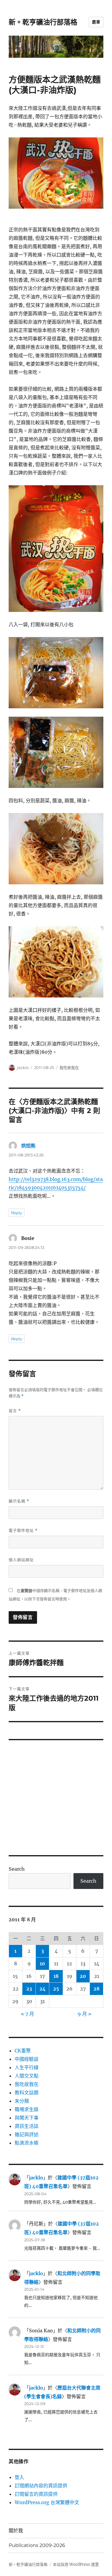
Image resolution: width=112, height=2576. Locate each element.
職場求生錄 (27, 2109)
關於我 (16, 2531)
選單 (96, 22)
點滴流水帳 (27, 2143)
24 (43, 1989)
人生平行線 (27, 2067)
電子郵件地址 (23, 1530)
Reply (17, 1213)
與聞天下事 (27, 2118)
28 (96, 1989)
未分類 (22, 2101)
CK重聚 (23, 2051)
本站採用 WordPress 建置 (76, 2564)
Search (17, 1869)
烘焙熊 (28, 1146)
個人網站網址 (21, 1560)
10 (42, 1964)
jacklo (23, 1068)
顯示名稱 (19, 1501)
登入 (19, 2477)
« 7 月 (27, 2014)
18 (56, 1976)
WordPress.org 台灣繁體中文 (47, 2502)
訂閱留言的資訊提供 (36, 2494)
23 (29, 1989)
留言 (15, 1411)
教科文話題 (27, 2093)
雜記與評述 (27, 2134)
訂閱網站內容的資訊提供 (41, 2486)
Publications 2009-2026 (37, 2545)
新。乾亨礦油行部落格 (43, 22)
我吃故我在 (69, 1068)
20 (83, 1976)
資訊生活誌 (27, 2126)
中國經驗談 (27, 2059)
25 (56, 1989)
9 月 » (85, 2014)
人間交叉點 (27, 2076)
